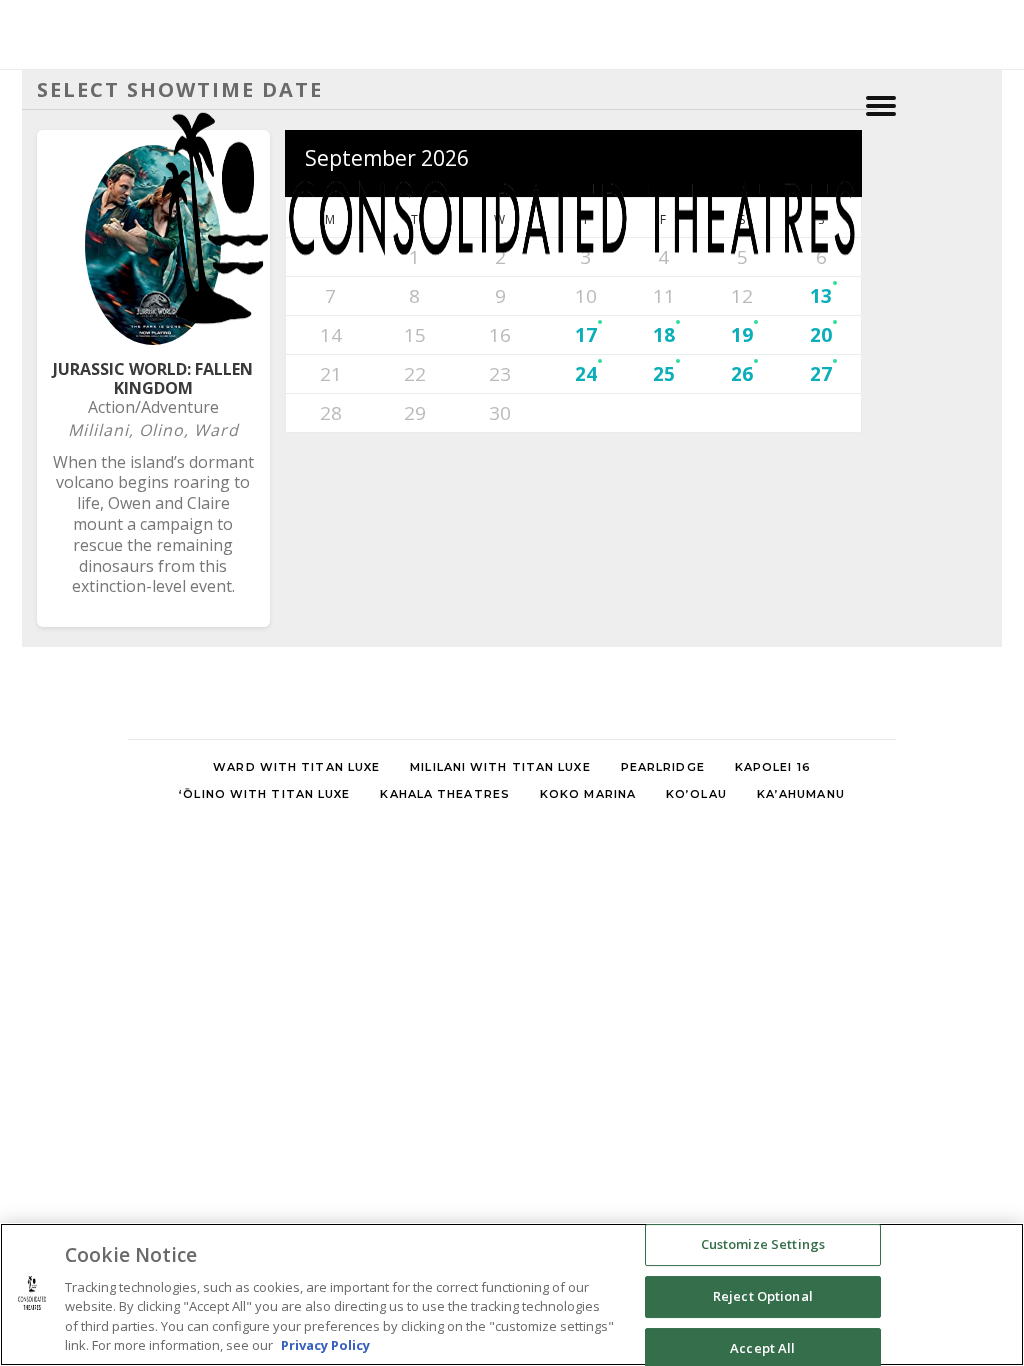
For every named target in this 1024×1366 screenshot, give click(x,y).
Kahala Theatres (445, 794)
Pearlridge (663, 767)
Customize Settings (763, 1245)
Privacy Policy (325, 1345)
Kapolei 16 (773, 767)
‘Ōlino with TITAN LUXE (264, 794)
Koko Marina (588, 794)
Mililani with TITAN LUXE (500, 767)
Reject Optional (763, 1296)
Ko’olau (696, 794)
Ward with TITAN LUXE (296, 767)
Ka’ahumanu (801, 794)
